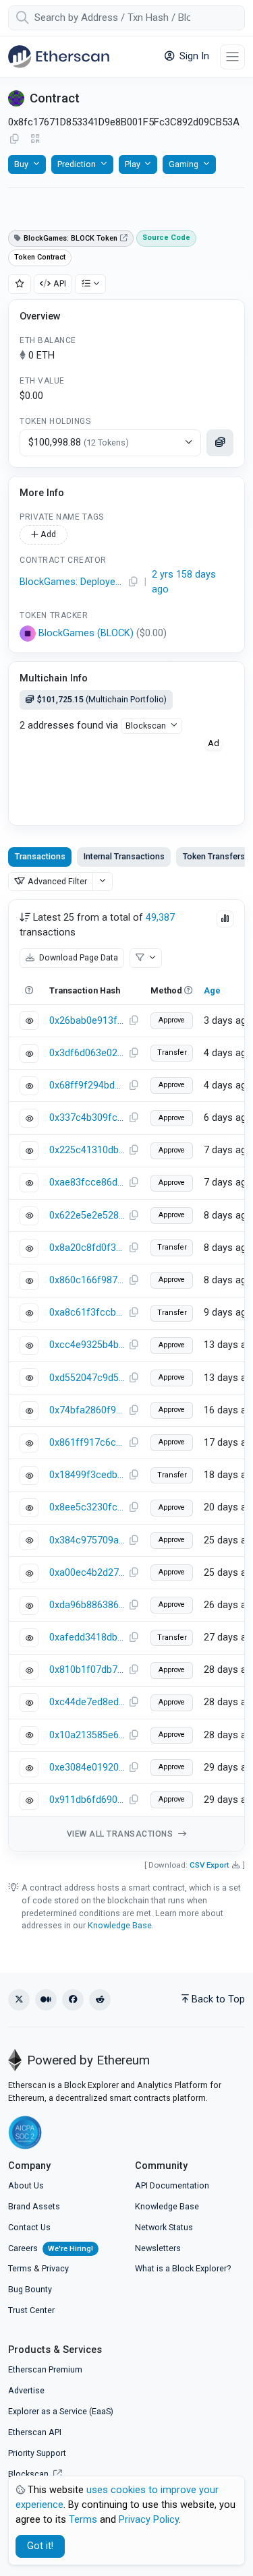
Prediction (77, 164)
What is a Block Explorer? (183, 2268)
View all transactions (121, 1834)
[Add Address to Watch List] (20, 284)
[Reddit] (100, 2000)
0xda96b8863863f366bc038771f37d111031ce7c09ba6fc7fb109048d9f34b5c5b (87, 1605)
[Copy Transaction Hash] (134, 1021)
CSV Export (209, 1865)
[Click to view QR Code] (35, 139)
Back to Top (218, 1999)
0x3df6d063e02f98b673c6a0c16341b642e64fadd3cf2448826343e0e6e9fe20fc (87, 1053)
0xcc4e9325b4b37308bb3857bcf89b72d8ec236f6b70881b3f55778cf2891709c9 (87, 1345)
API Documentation (172, 2185)
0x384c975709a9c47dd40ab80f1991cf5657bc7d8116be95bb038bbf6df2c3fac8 (87, 1540)
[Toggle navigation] (232, 57)
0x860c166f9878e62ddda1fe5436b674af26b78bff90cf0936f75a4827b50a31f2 (87, 1280)
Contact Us (29, 2227)
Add (47, 534)
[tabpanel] (126, 1375)
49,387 (160, 918)
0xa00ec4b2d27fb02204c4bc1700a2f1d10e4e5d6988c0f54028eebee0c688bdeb (87, 1573)
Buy (21, 164)
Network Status (164, 2227)
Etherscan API (35, 2432)
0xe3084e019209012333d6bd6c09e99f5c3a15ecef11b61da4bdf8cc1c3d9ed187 (87, 1768)
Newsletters (158, 2248)
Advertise (26, 2390)
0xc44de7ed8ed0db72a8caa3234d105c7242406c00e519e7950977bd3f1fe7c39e (87, 1702)
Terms (20, 2268)
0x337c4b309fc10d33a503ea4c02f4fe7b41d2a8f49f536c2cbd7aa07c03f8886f (87, 1118)
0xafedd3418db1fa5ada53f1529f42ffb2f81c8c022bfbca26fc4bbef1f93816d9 (87, 1637)
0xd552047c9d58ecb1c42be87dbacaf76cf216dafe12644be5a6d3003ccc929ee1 (87, 1378)
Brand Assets (34, 2206)
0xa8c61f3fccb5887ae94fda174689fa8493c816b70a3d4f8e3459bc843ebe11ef (87, 1313)
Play (133, 164)
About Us (26, 2185)
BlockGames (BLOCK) (86, 633)
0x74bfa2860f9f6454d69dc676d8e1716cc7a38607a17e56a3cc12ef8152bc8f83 (87, 1410)
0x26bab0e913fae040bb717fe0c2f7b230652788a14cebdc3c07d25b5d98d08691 (87, 1021)
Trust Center (31, 2310)
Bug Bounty (30, 2289)
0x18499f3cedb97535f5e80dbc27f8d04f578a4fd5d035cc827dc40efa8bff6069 (87, 1475)
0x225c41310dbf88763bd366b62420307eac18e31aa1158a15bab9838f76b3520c (87, 1150)
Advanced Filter (57, 881)
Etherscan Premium (45, 2369)
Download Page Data (78, 957)
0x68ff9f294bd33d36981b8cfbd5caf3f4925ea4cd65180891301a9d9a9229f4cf (87, 1085)
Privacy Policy (149, 2520)
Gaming (184, 164)
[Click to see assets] (220, 443)
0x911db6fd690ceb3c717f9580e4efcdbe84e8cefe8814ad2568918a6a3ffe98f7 (87, 1800)
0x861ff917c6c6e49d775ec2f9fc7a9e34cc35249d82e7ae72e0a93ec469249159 (87, 1443)
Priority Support (37, 2453)
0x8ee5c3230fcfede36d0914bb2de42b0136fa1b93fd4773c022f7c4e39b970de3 (87, 1507)
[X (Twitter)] (19, 2000)
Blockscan (146, 726)
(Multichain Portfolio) (102, 699)
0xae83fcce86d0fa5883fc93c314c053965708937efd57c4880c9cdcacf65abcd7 (87, 1183)
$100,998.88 (79, 442)
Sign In (193, 56)
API (60, 283)
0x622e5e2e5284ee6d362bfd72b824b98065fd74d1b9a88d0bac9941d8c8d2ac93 (87, 1216)
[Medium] (46, 2000)
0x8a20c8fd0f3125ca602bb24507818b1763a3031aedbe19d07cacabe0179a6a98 (87, 1248)
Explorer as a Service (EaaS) (61, 2411)
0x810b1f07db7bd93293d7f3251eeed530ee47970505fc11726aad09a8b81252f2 (87, 1670)
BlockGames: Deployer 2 (72, 582)
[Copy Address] (14, 140)
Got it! (40, 2546)
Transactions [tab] (40, 856)
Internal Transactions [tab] (124, 856)
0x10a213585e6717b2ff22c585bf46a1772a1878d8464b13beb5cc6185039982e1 (87, 1735)
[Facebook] (73, 2000)
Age (212, 990)
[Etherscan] (59, 57)
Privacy (55, 2268)
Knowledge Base (120, 1925)
